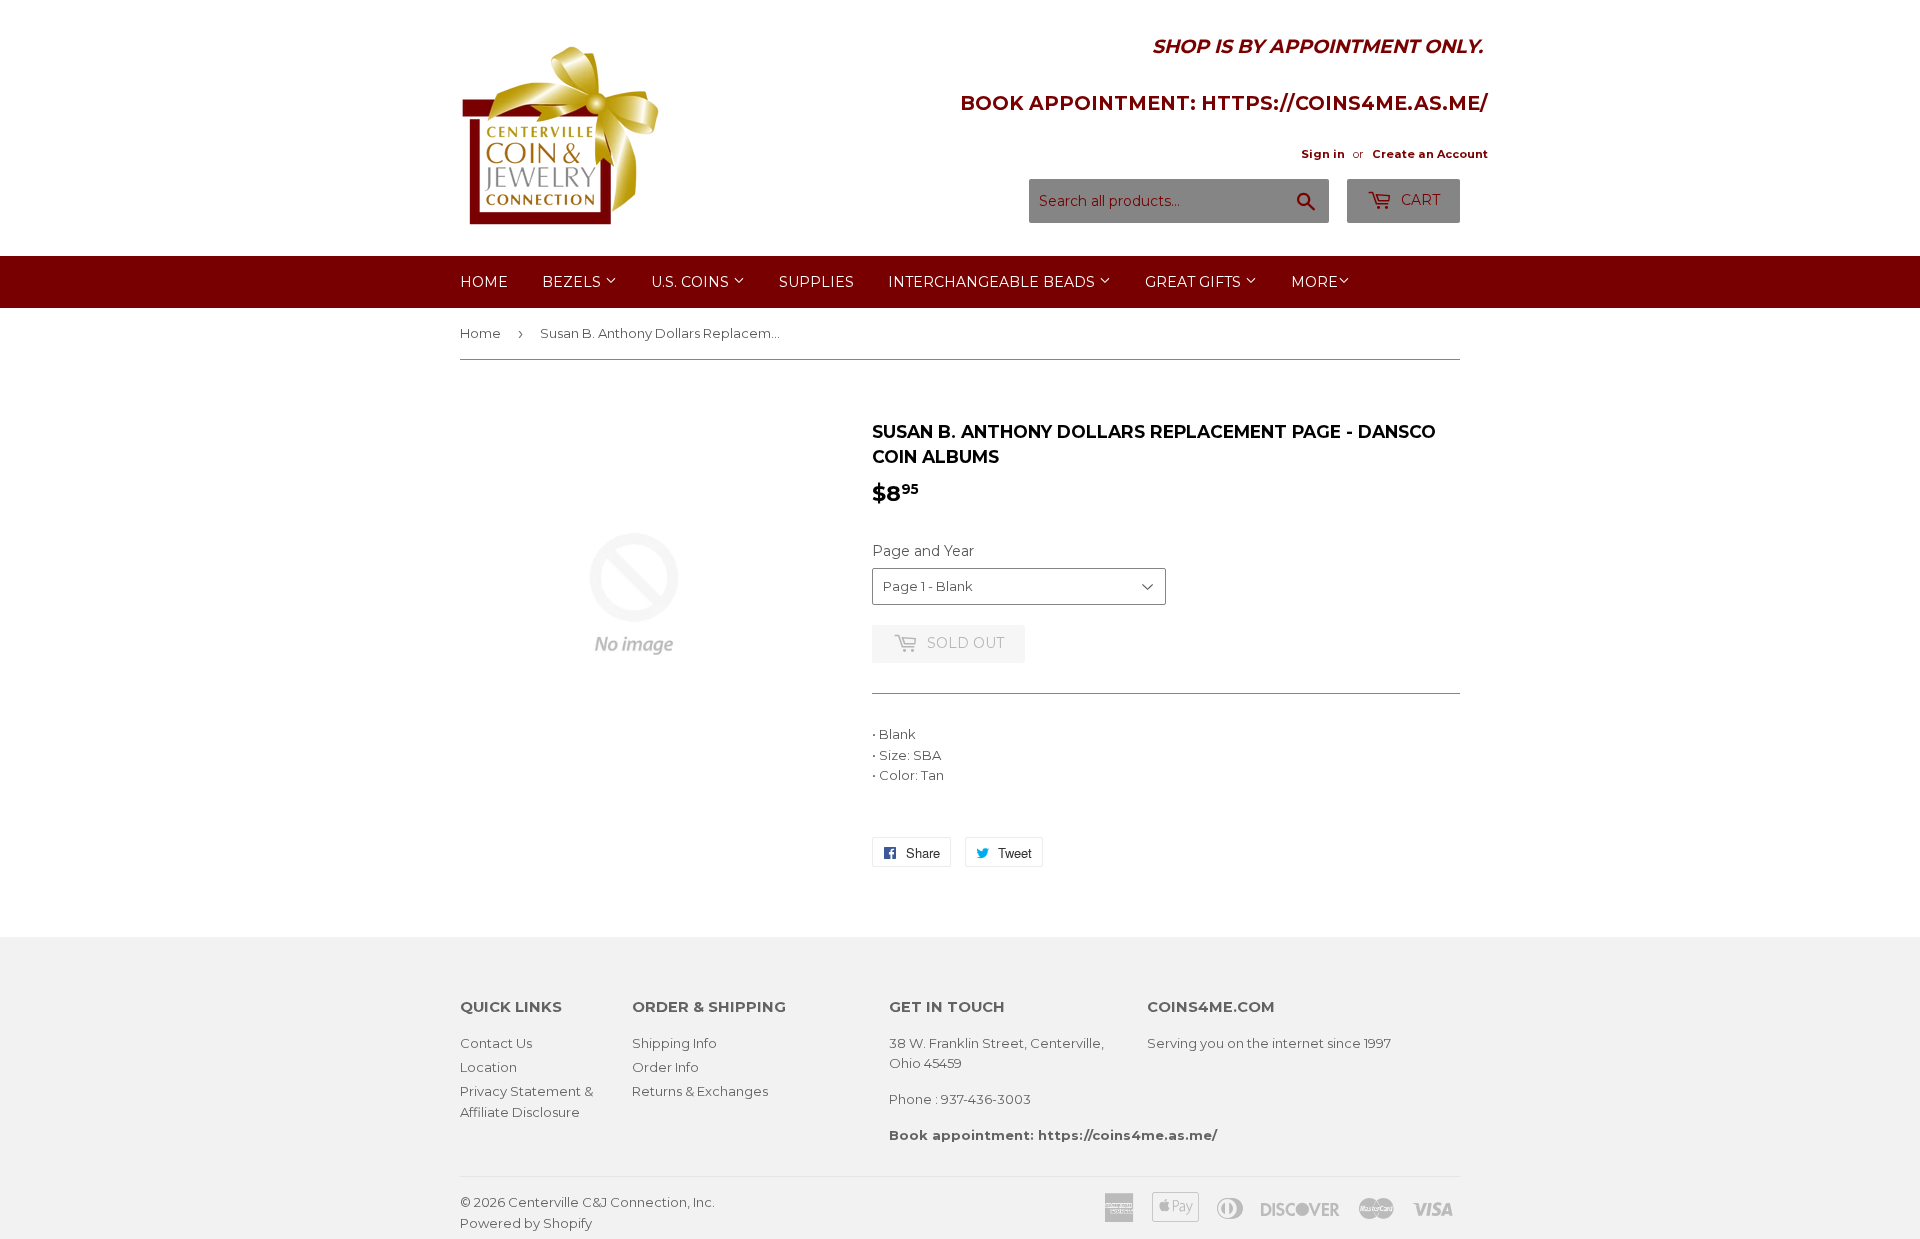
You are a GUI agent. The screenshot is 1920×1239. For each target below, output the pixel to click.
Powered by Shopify (526, 1223)
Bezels (573, 282)
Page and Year (923, 551)
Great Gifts (1195, 282)
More (1314, 282)
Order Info (665, 1067)
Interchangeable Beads (993, 282)
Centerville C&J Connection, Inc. (611, 1202)
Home (484, 282)
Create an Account (1430, 154)
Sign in (1323, 154)
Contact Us (496, 1043)
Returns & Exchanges (700, 1091)
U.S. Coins (692, 282)
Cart (1418, 200)
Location (488, 1067)
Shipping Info (674, 1043)
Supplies (816, 282)
